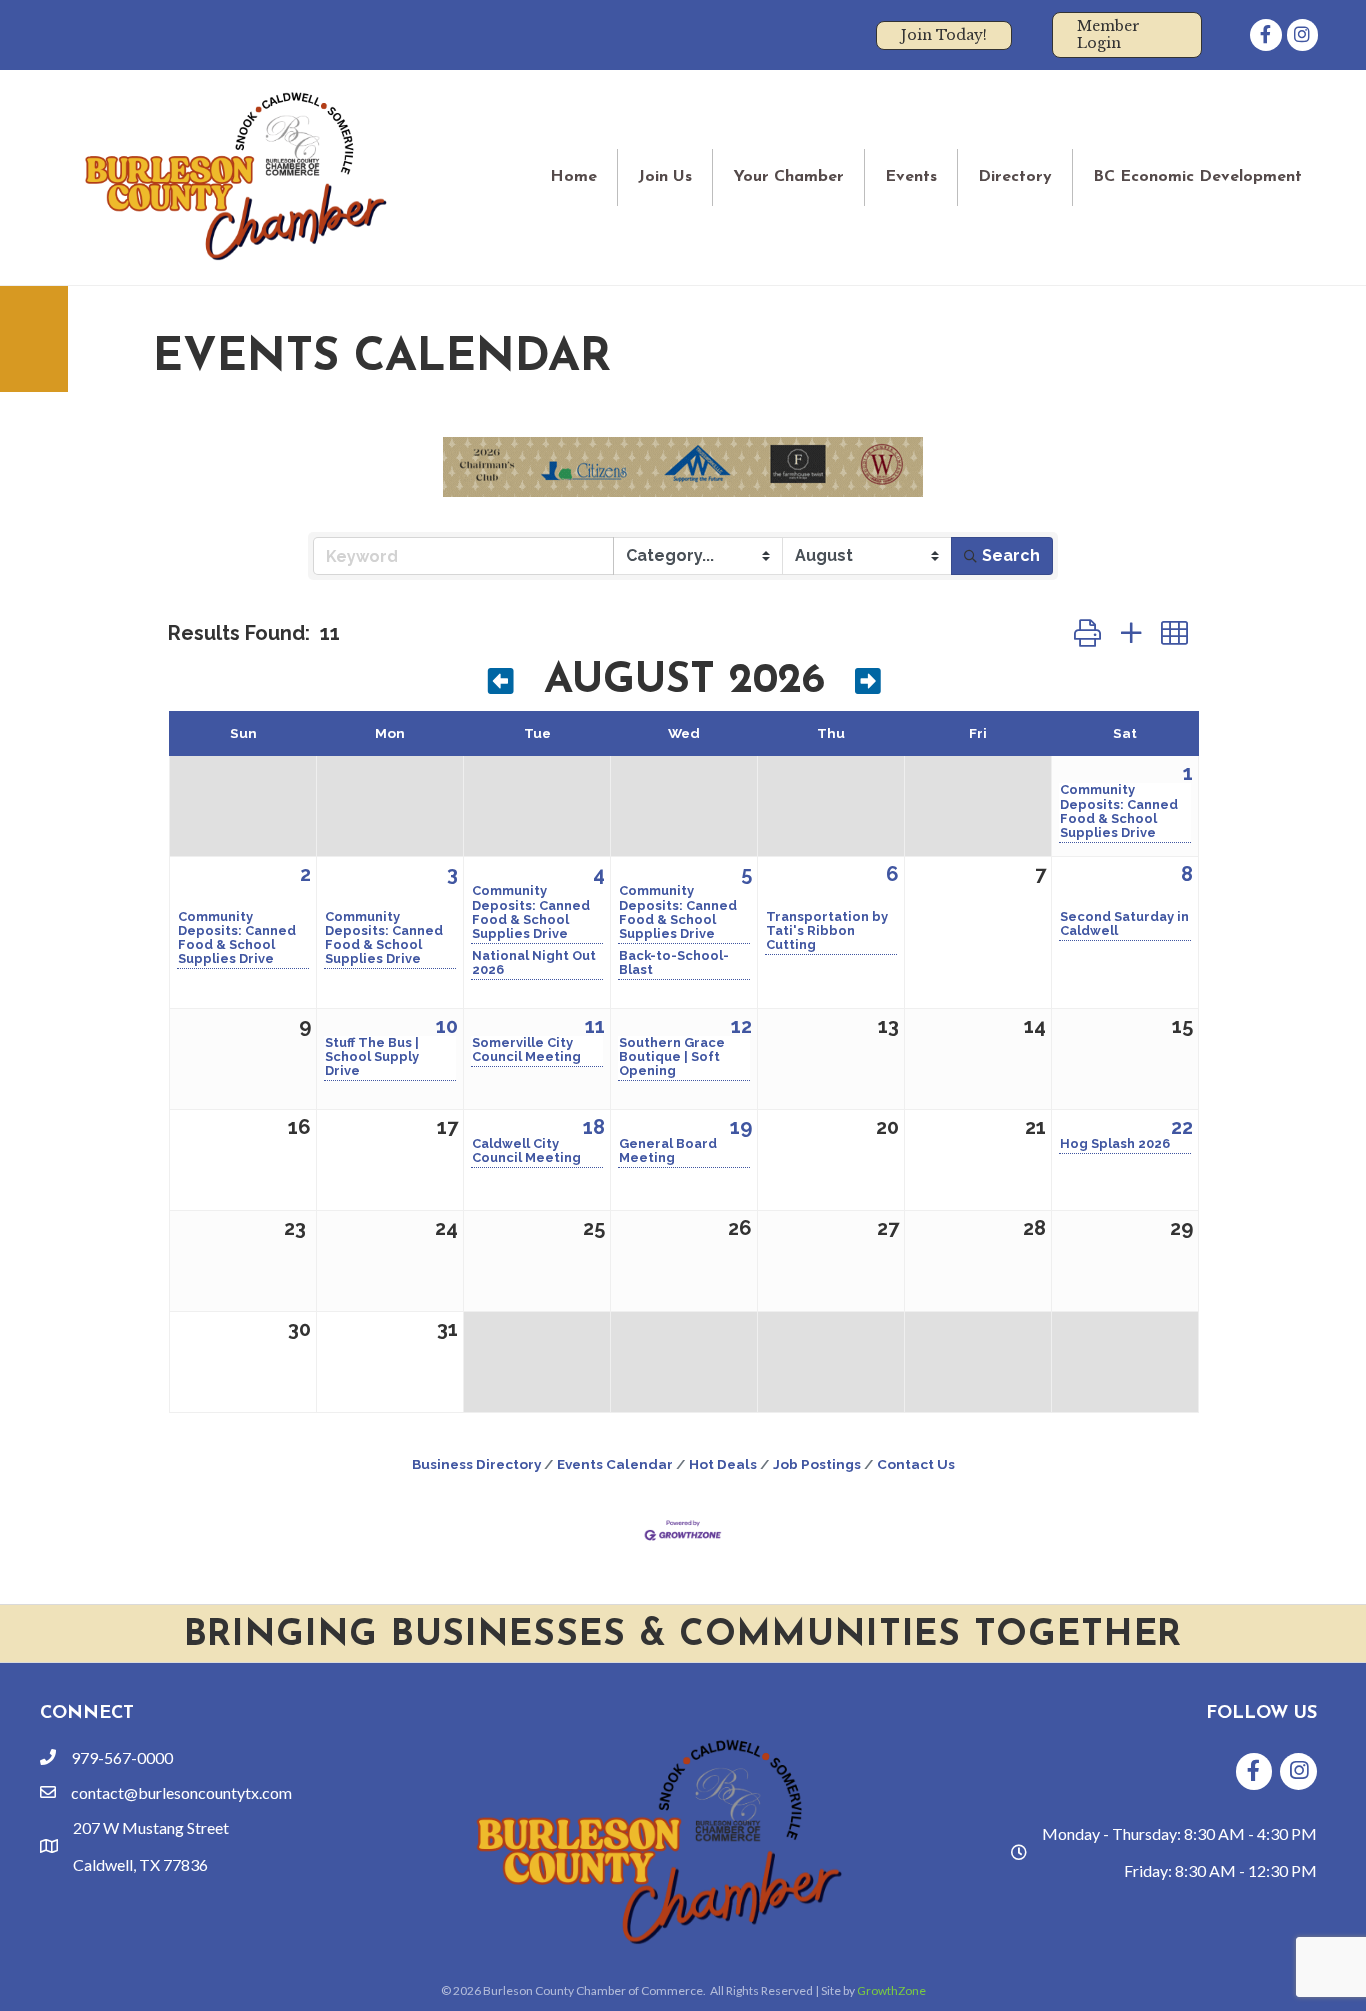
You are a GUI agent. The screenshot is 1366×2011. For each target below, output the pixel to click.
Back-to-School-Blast (674, 963)
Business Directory (476, 1464)
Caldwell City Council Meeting (526, 1151)
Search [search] (1011, 555)
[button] (1087, 633)
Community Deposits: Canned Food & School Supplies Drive (1119, 811)
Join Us (665, 177)
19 (741, 1127)
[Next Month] (868, 684)
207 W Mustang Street (151, 1827)
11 (595, 1026)
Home (573, 177)
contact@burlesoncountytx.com (181, 1792)
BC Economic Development (1197, 177)
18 (594, 1127)
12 (741, 1026)
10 (447, 1026)
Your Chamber (788, 177)
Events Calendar (615, 1464)
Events (911, 177)
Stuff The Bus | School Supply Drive (372, 1057)
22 (1182, 1127)
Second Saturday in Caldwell (1124, 924)
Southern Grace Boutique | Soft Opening (672, 1057)
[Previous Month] (501, 684)
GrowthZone (891, 1990)
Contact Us (916, 1464)
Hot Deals (723, 1464)
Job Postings (817, 1464)
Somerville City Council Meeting (526, 1050)
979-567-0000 (122, 1757)
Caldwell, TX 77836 (140, 1864)
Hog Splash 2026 (1115, 1144)
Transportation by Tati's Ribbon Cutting (827, 931)
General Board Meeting (668, 1151)
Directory (1015, 177)
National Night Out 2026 (534, 963)
